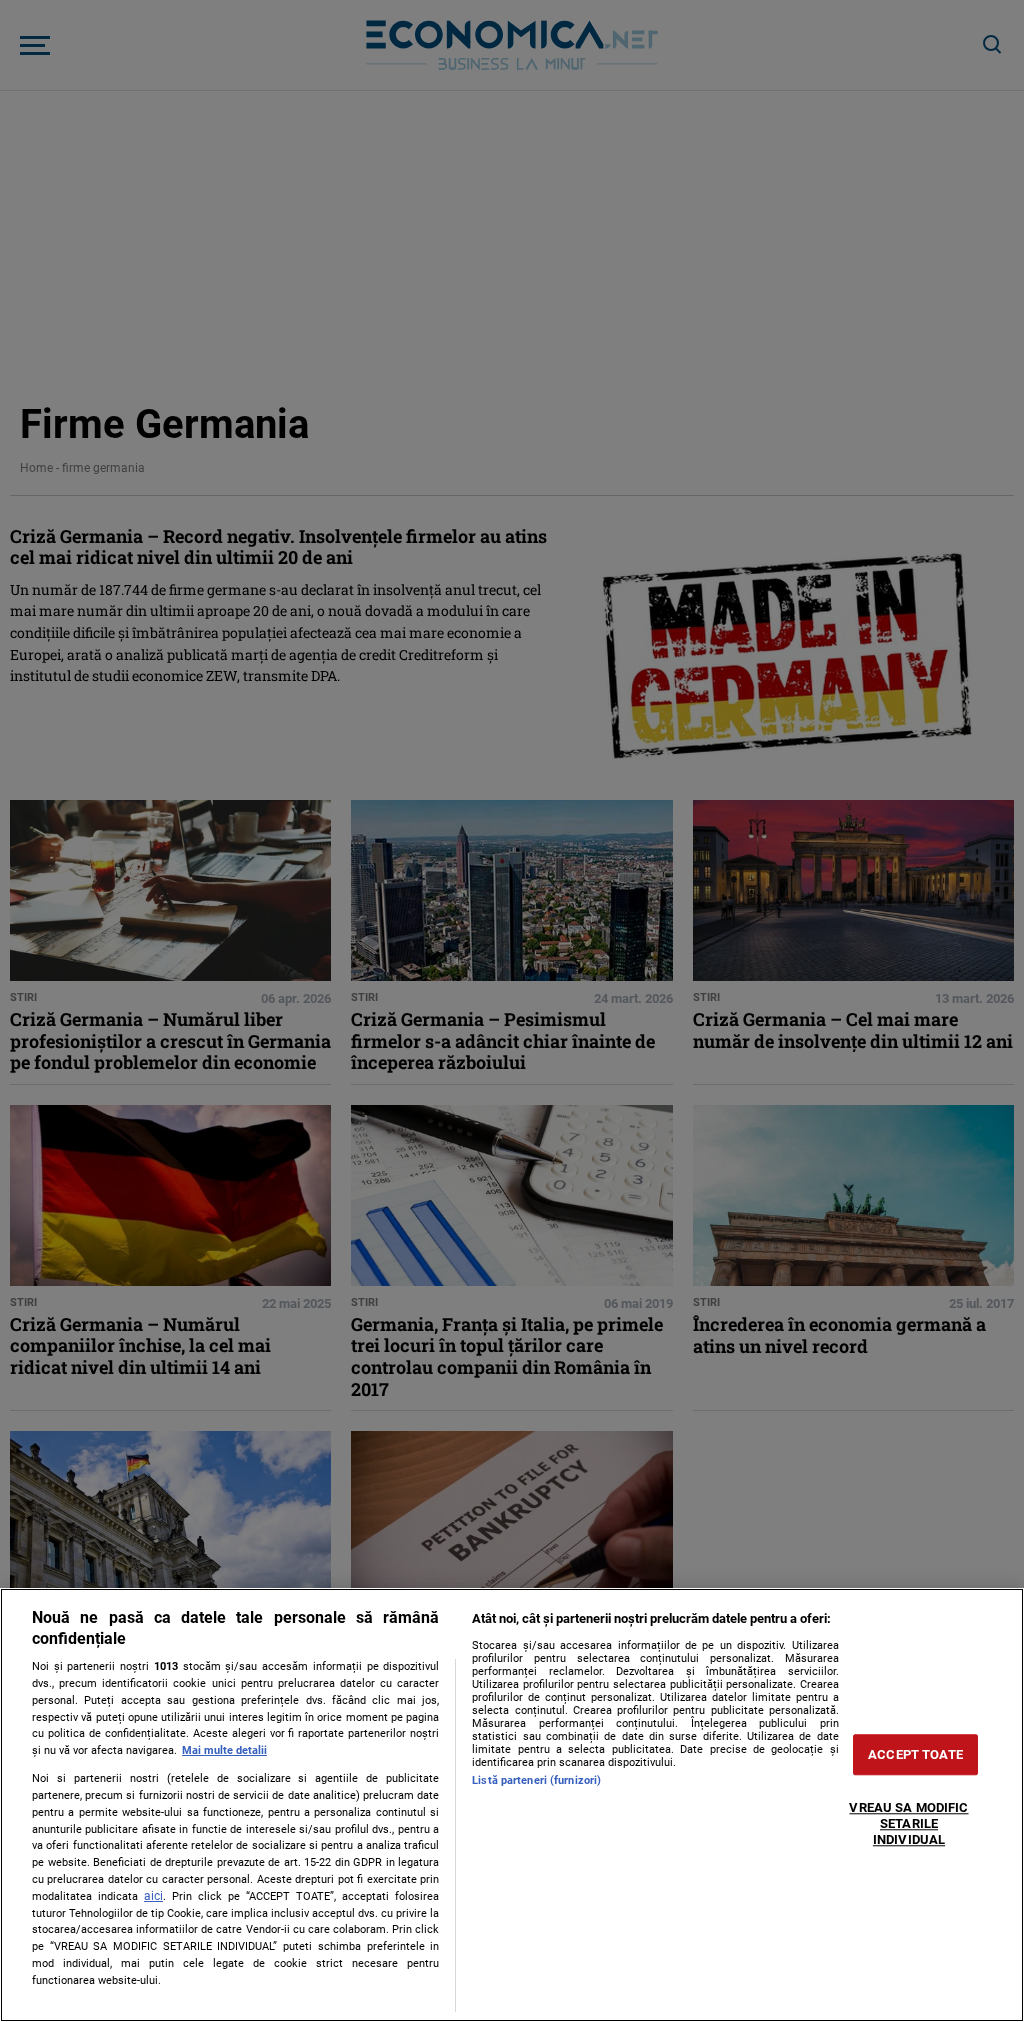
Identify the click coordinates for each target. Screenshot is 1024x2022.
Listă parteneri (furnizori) (536, 1780)
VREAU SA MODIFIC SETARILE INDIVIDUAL (908, 1824)
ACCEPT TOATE (915, 1754)
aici (153, 1896)
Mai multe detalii (224, 1750)
